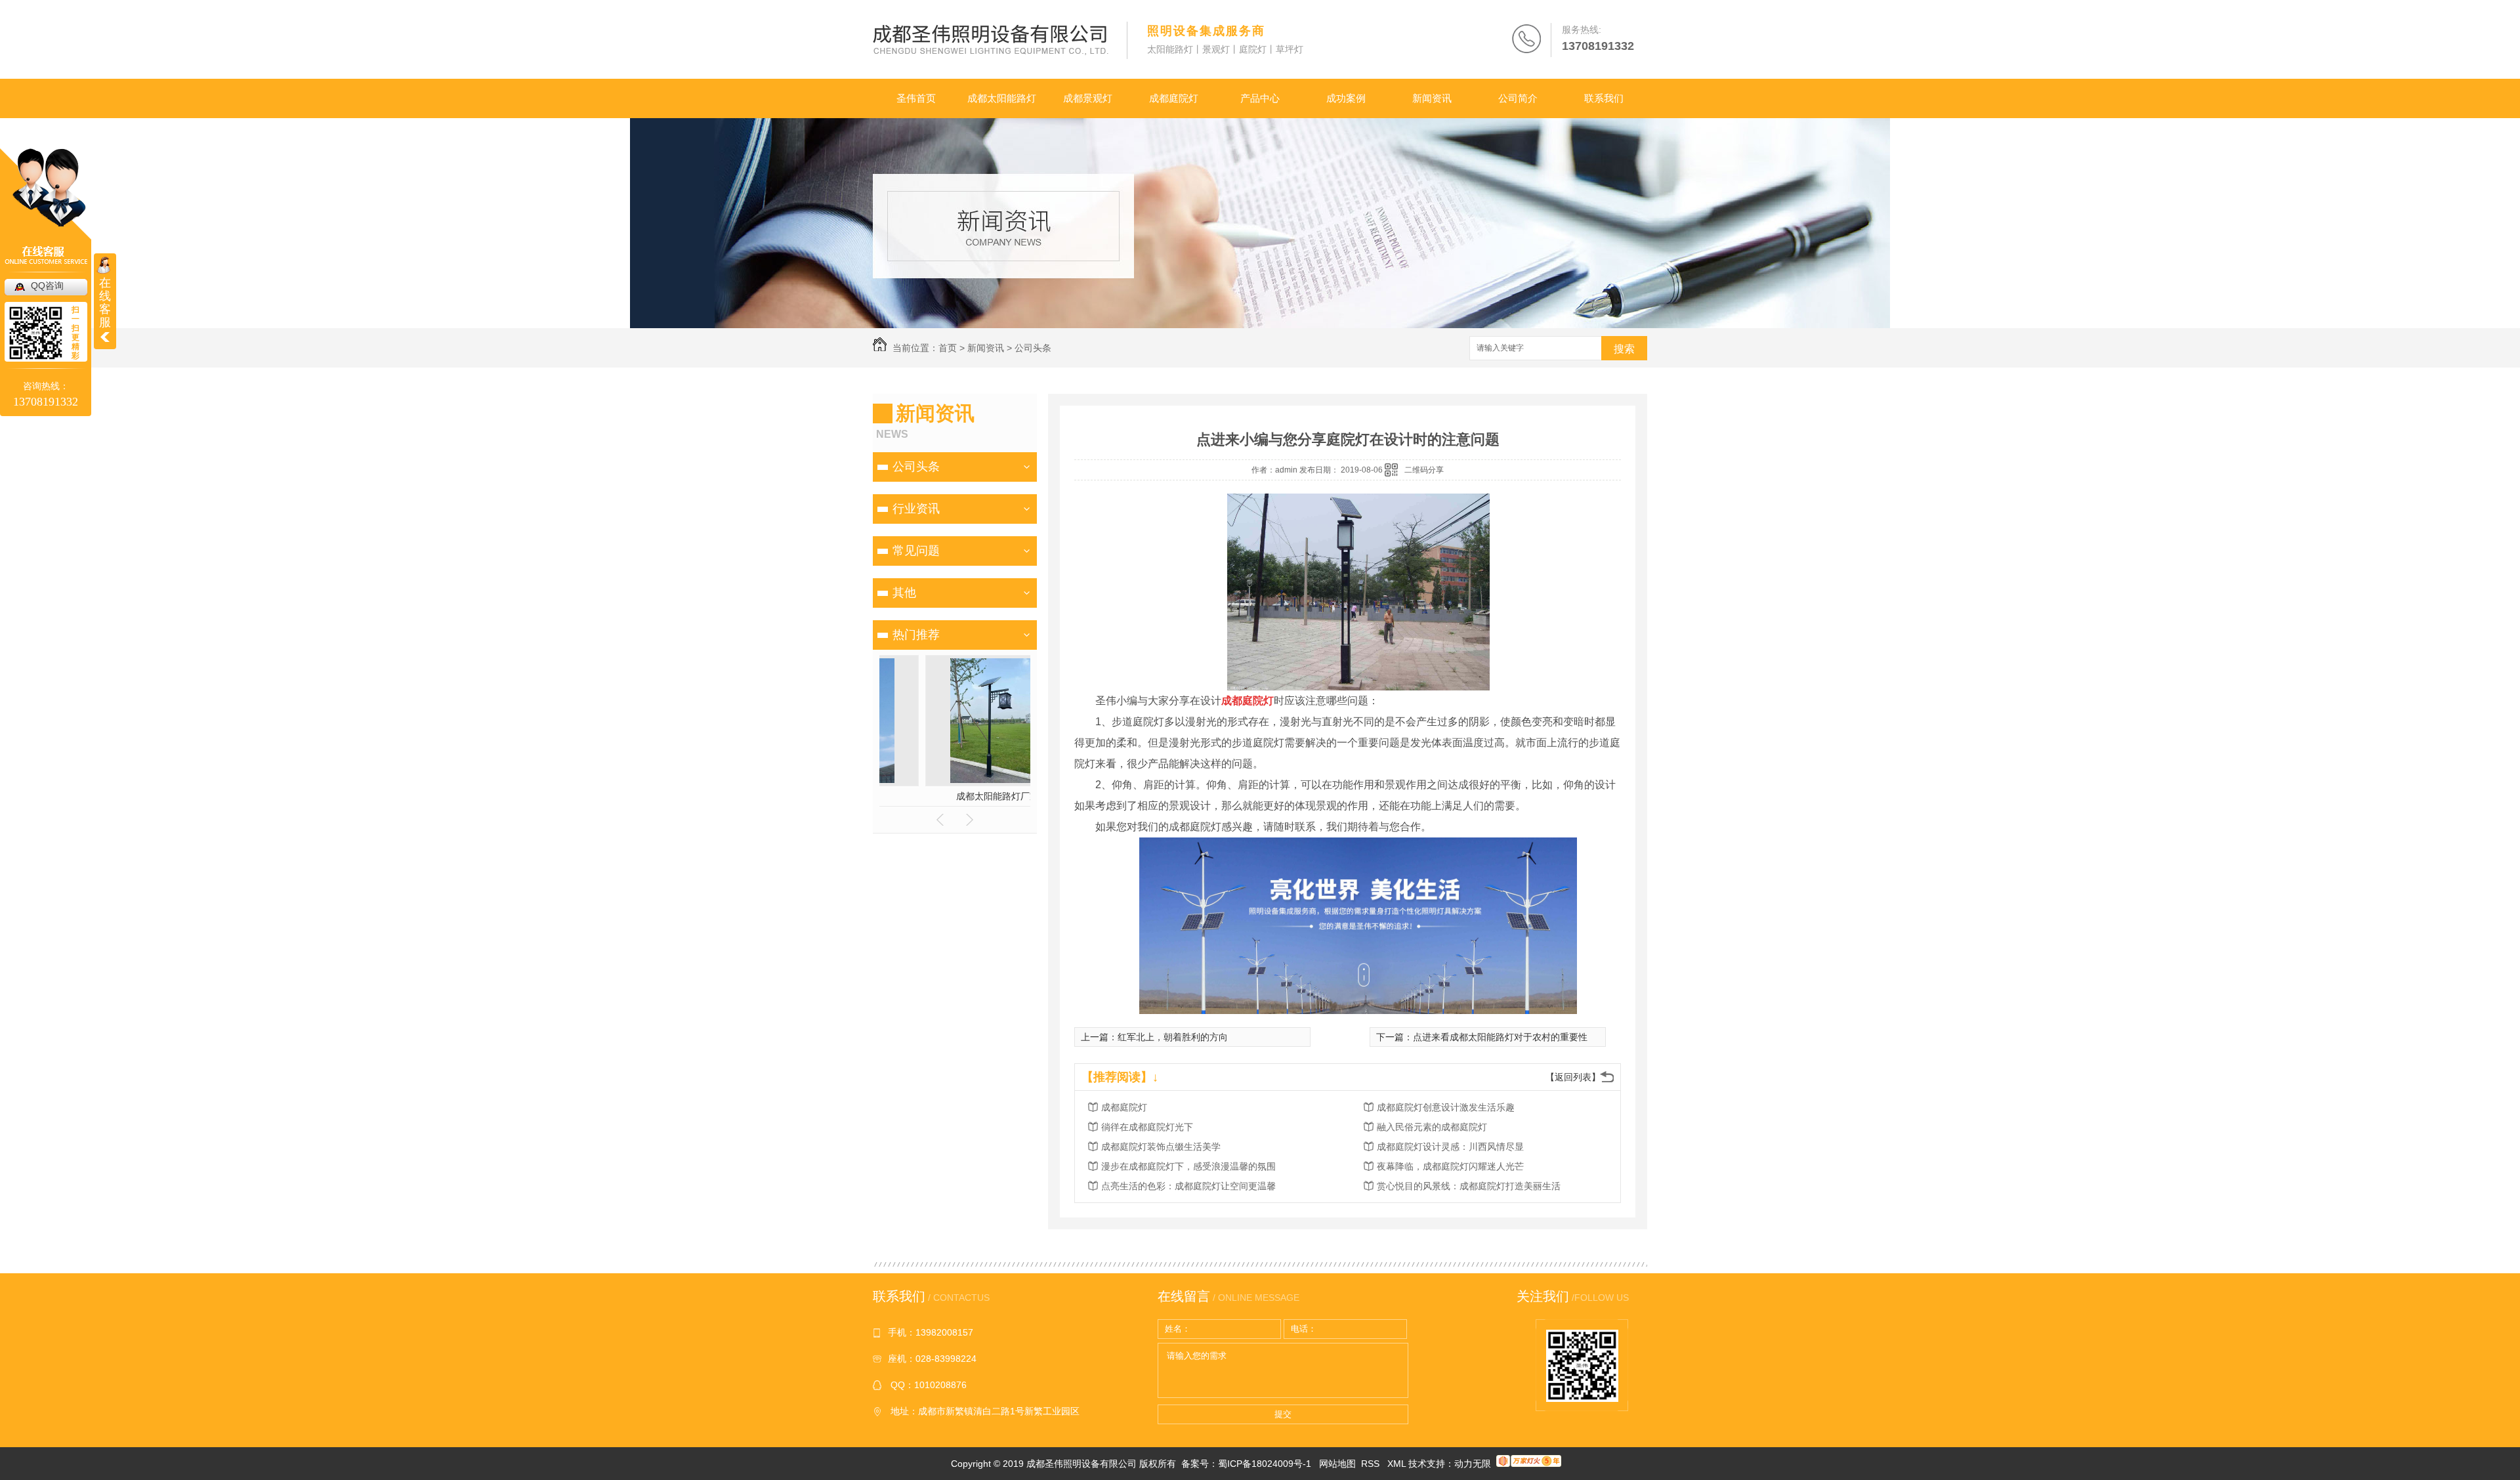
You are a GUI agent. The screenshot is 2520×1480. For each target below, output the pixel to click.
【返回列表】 (1573, 1077)
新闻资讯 (1432, 98)
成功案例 (1346, 98)
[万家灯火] (1529, 1464)
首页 (948, 348)
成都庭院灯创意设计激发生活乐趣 (1446, 1107)
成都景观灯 (1088, 98)
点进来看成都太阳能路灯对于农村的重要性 (1500, 1037)
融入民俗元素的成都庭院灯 (1432, 1127)
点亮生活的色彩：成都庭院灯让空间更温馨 (1188, 1186)
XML (1398, 1464)
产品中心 (1260, 98)
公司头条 (1033, 348)
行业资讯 (916, 509)
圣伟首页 (916, 98)
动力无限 (1473, 1464)
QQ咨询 (47, 285)
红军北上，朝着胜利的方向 (1173, 1037)
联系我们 (1604, 98)
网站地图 (1337, 1464)
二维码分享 (1424, 470)
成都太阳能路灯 (1002, 98)
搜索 (1624, 349)
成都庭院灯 (1174, 98)
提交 (1283, 1414)
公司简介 (1518, 98)
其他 (904, 593)
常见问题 (916, 551)
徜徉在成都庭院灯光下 (1147, 1127)
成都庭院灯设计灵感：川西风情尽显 (1450, 1147)
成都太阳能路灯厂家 (955, 796)
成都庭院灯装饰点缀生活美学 (1161, 1147)
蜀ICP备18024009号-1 (1265, 1464)
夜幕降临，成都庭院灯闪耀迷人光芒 (1450, 1166)
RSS (1372, 1464)
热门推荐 (916, 635)
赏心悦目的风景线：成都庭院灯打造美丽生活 (1469, 1186)
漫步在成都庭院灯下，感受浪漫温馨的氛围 (1188, 1166)
